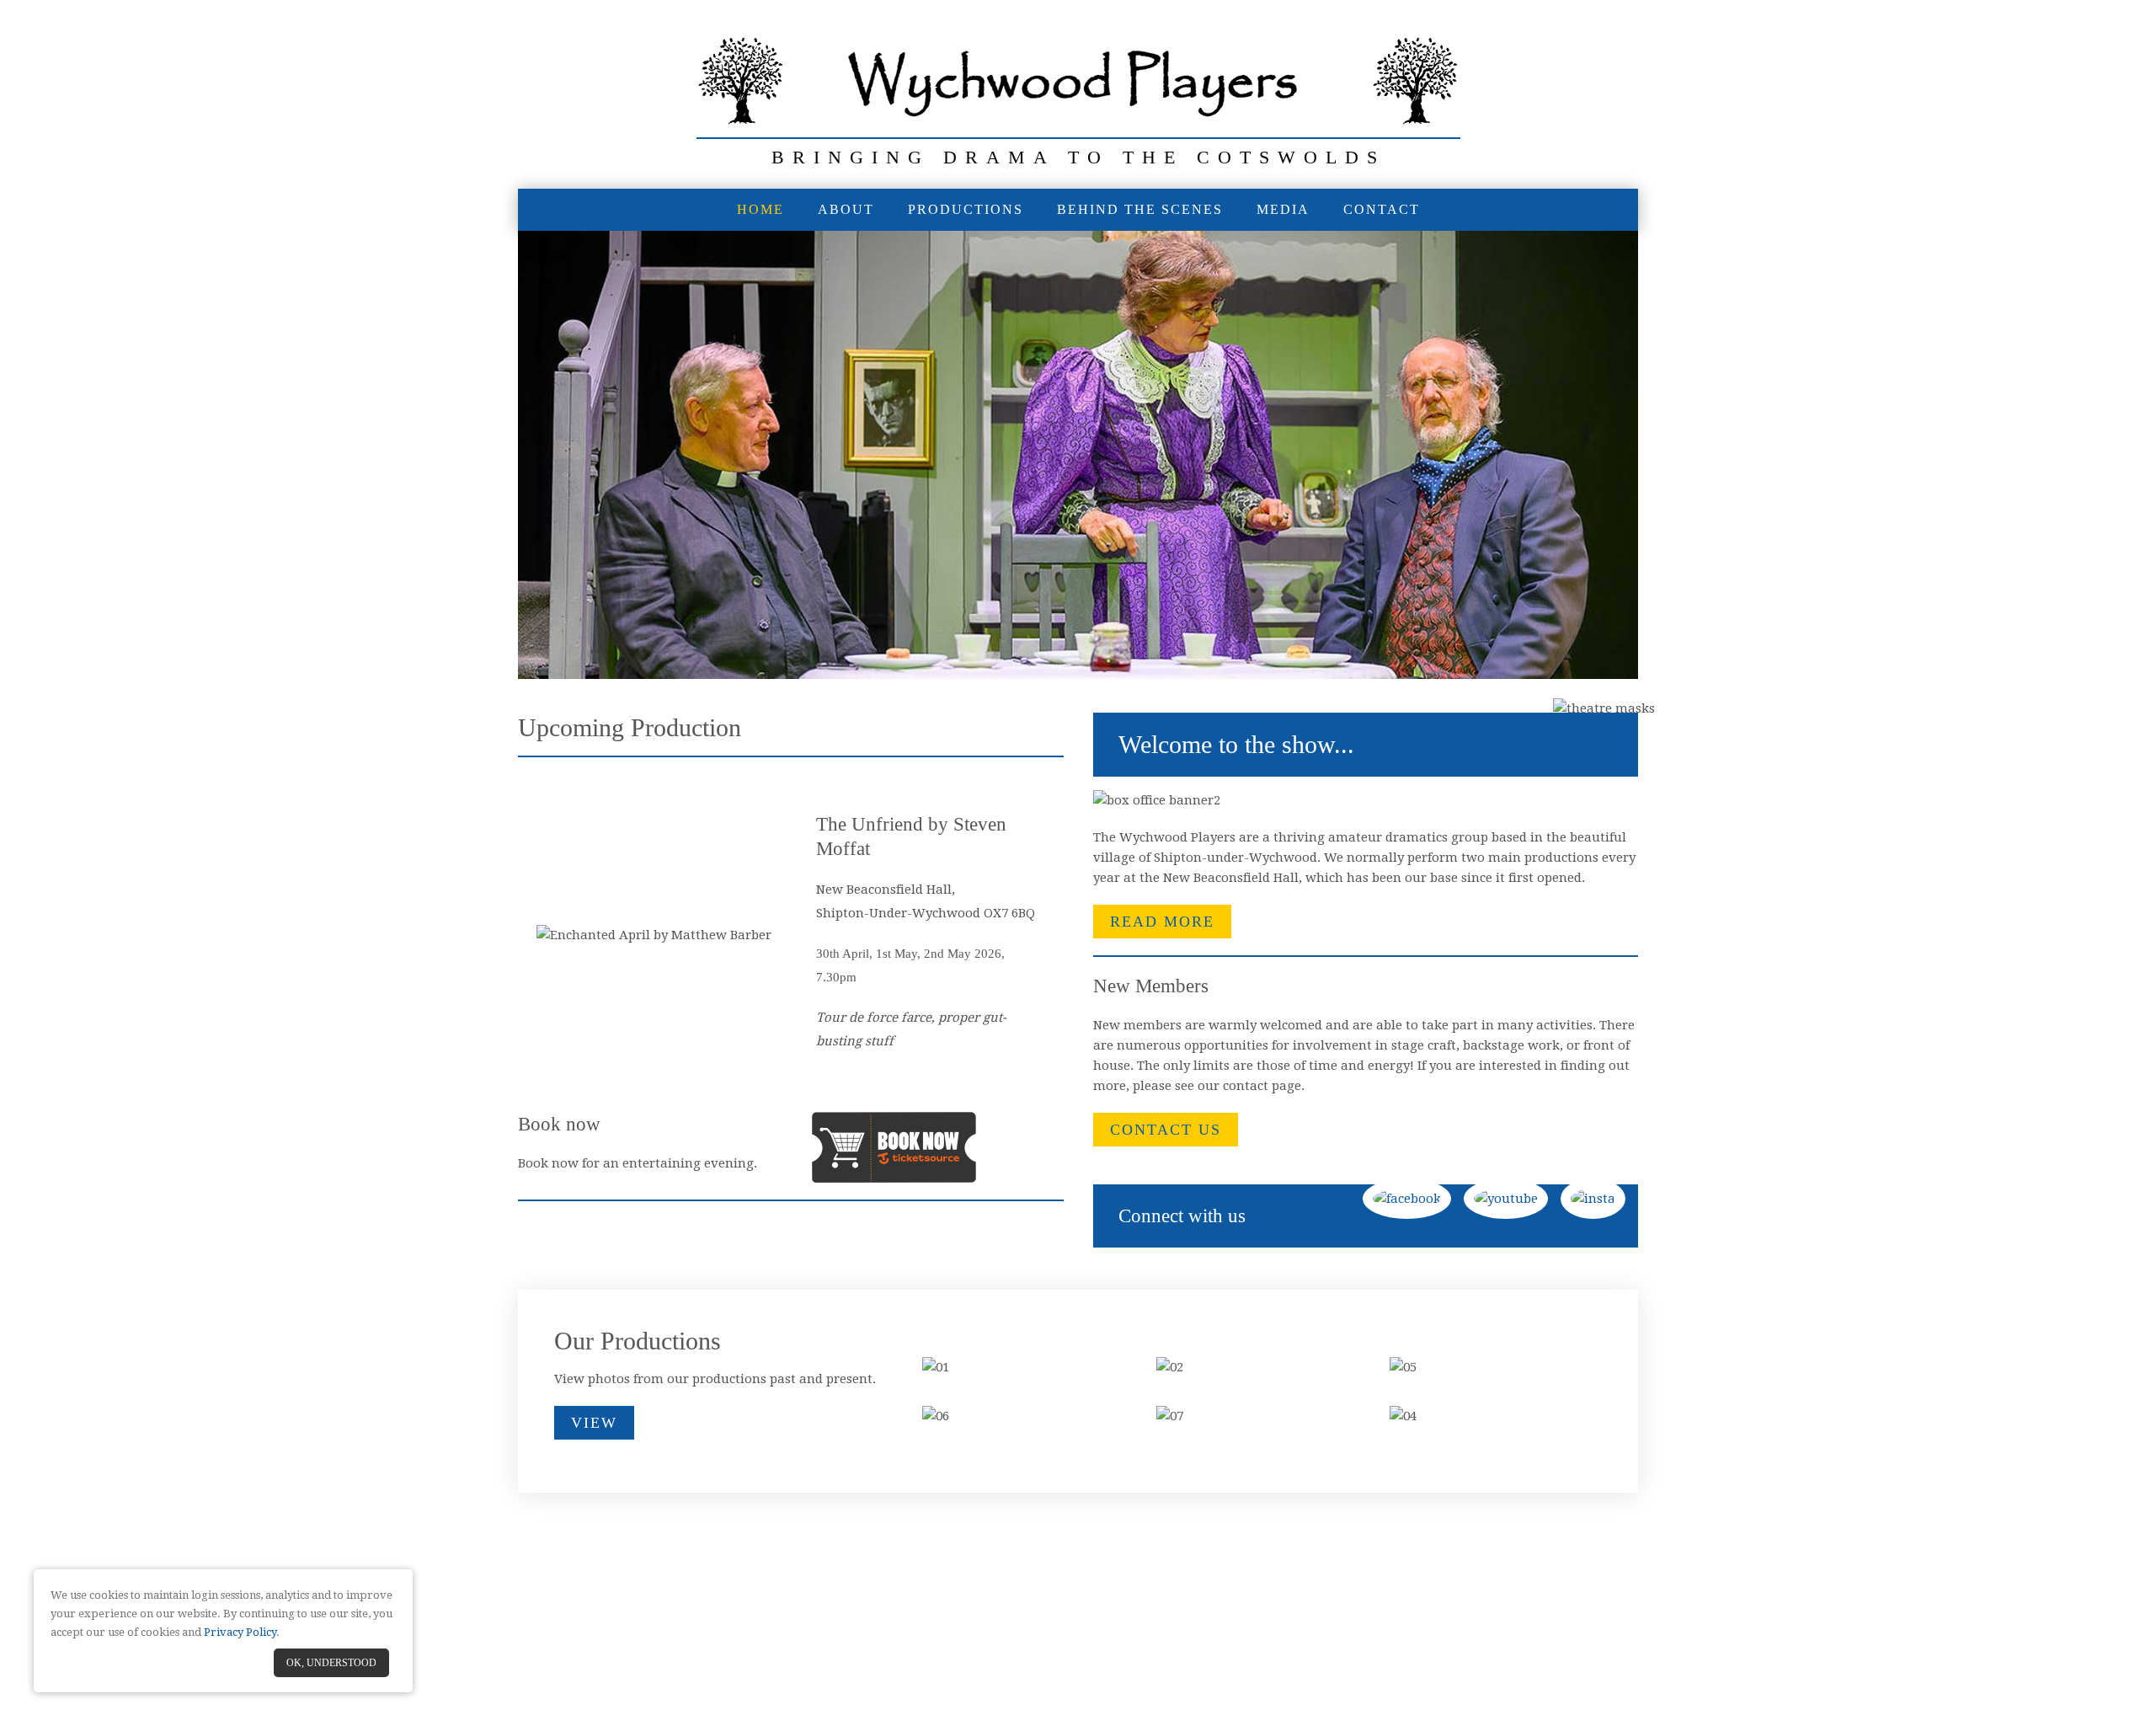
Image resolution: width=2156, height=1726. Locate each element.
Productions (966, 209)
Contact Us (1166, 1130)
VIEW (594, 1423)
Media (1283, 209)
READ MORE (1162, 922)
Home (760, 209)
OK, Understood (331, 1663)
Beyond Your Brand (1126, 1653)
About (846, 209)
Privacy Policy (1195, 1636)
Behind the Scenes (1140, 209)
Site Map (1133, 1636)
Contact (1382, 209)
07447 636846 (1160, 1600)
